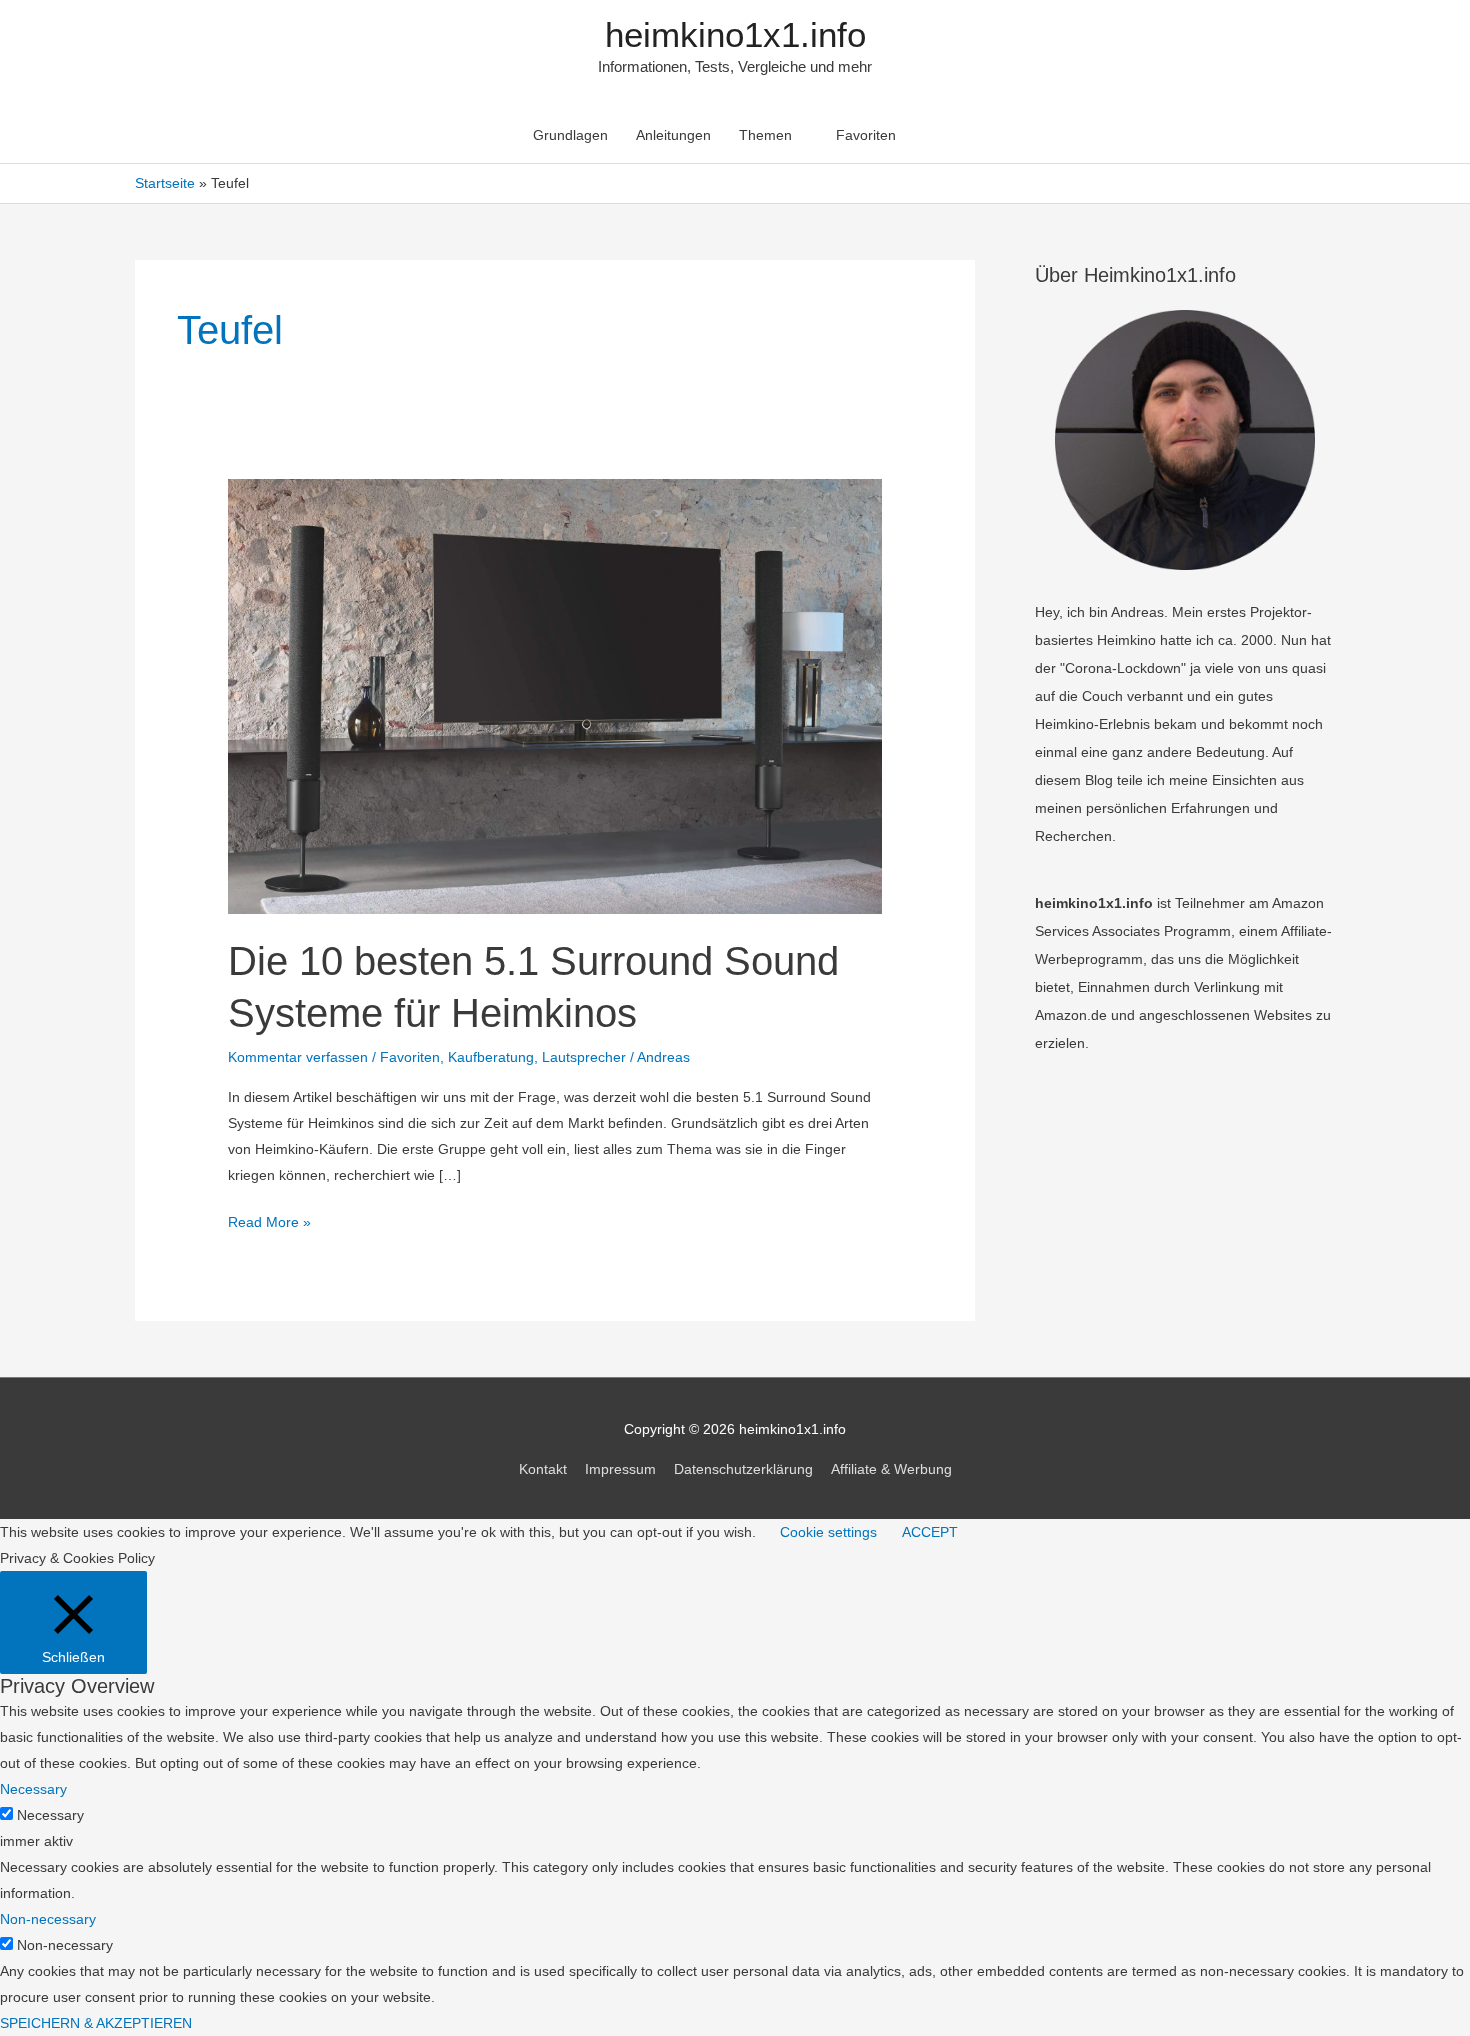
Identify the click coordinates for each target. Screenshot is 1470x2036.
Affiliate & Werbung (891, 1469)
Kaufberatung (491, 1057)
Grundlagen (570, 135)
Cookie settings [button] (828, 1532)
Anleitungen (673, 135)
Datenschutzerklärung (743, 1469)
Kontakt (543, 1469)
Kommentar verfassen (298, 1057)
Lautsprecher (584, 1057)
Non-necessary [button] (48, 1919)
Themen (765, 135)
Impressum (620, 1469)
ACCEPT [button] (930, 1532)
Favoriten (866, 135)
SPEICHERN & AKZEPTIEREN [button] (96, 2023)
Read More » (269, 1224)
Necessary (50, 1815)
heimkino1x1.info (735, 34)
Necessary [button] (33, 1789)
